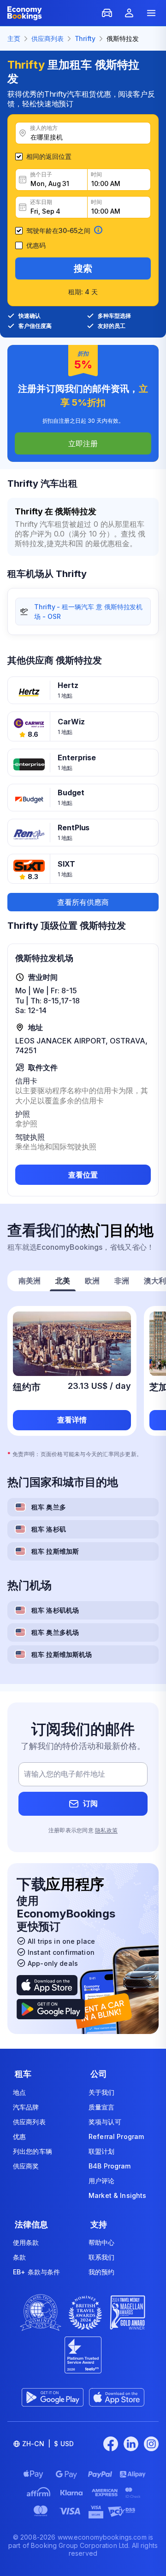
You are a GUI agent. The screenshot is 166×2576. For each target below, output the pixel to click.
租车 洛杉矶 (49, 1529)
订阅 (90, 1803)
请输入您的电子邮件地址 (65, 1774)
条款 (19, 2257)
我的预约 (102, 2272)
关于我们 (102, 2092)
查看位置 (83, 1175)
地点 (19, 2092)
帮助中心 (102, 2242)
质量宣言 (102, 2107)
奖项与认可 (105, 2122)
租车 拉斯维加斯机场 (62, 1654)
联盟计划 (102, 2151)
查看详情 (72, 1420)
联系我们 (102, 2257)
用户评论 (102, 2181)
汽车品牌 (26, 2107)
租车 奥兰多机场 (55, 1632)
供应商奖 (26, 2166)
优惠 (19, 2136)
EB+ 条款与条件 (36, 2272)
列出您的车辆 (33, 2151)
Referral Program (116, 2136)
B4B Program (110, 2166)
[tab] (30, 1282)
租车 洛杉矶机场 (55, 1610)
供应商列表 (29, 2122)
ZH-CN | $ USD (48, 2444)
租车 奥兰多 (49, 1507)
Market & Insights (117, 2195)
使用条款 (26, 2242)
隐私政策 (106, 1830)
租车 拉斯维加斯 (55, 1551)
